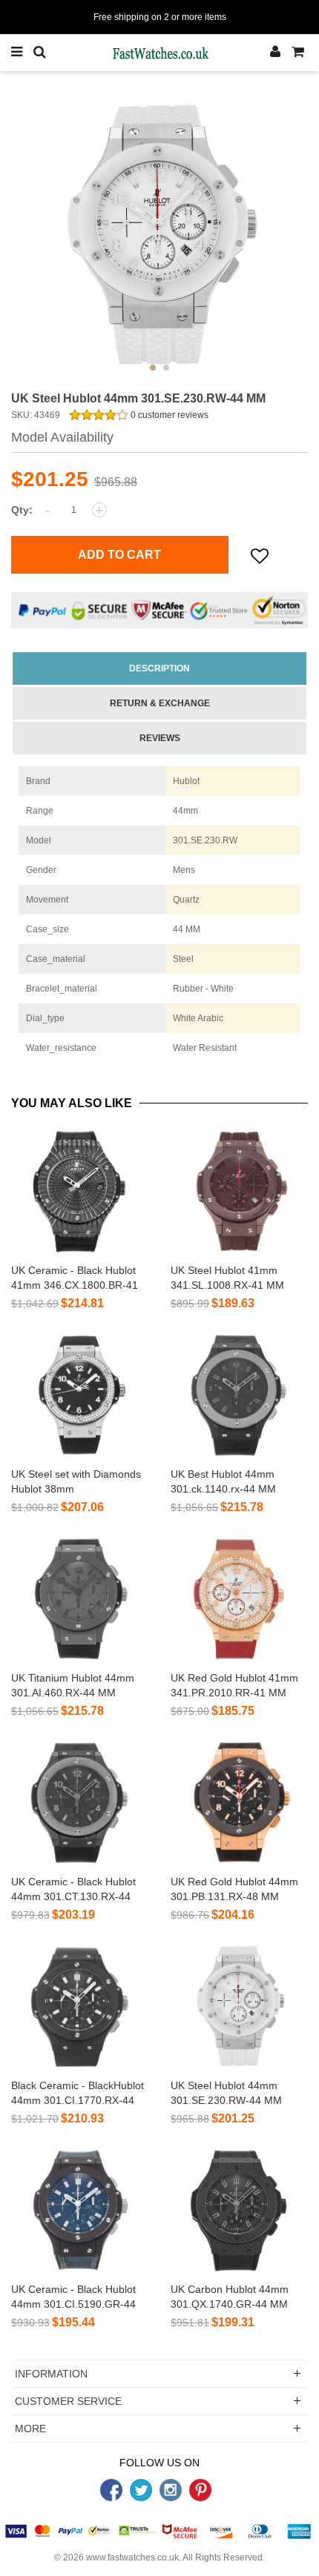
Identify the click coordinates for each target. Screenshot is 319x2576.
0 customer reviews (168, 415)
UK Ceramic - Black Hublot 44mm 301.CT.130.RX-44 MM (73, 1896)
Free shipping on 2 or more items (160, 17)
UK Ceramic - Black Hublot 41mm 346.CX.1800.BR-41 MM (75, 1285)
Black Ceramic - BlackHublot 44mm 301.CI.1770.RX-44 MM (78, 2100)
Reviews (160, 738)
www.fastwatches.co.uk (132, 2557)
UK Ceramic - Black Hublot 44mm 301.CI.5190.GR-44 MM (73, 2304)
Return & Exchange (160, 703)
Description (159, 668)
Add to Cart (119, 555)
